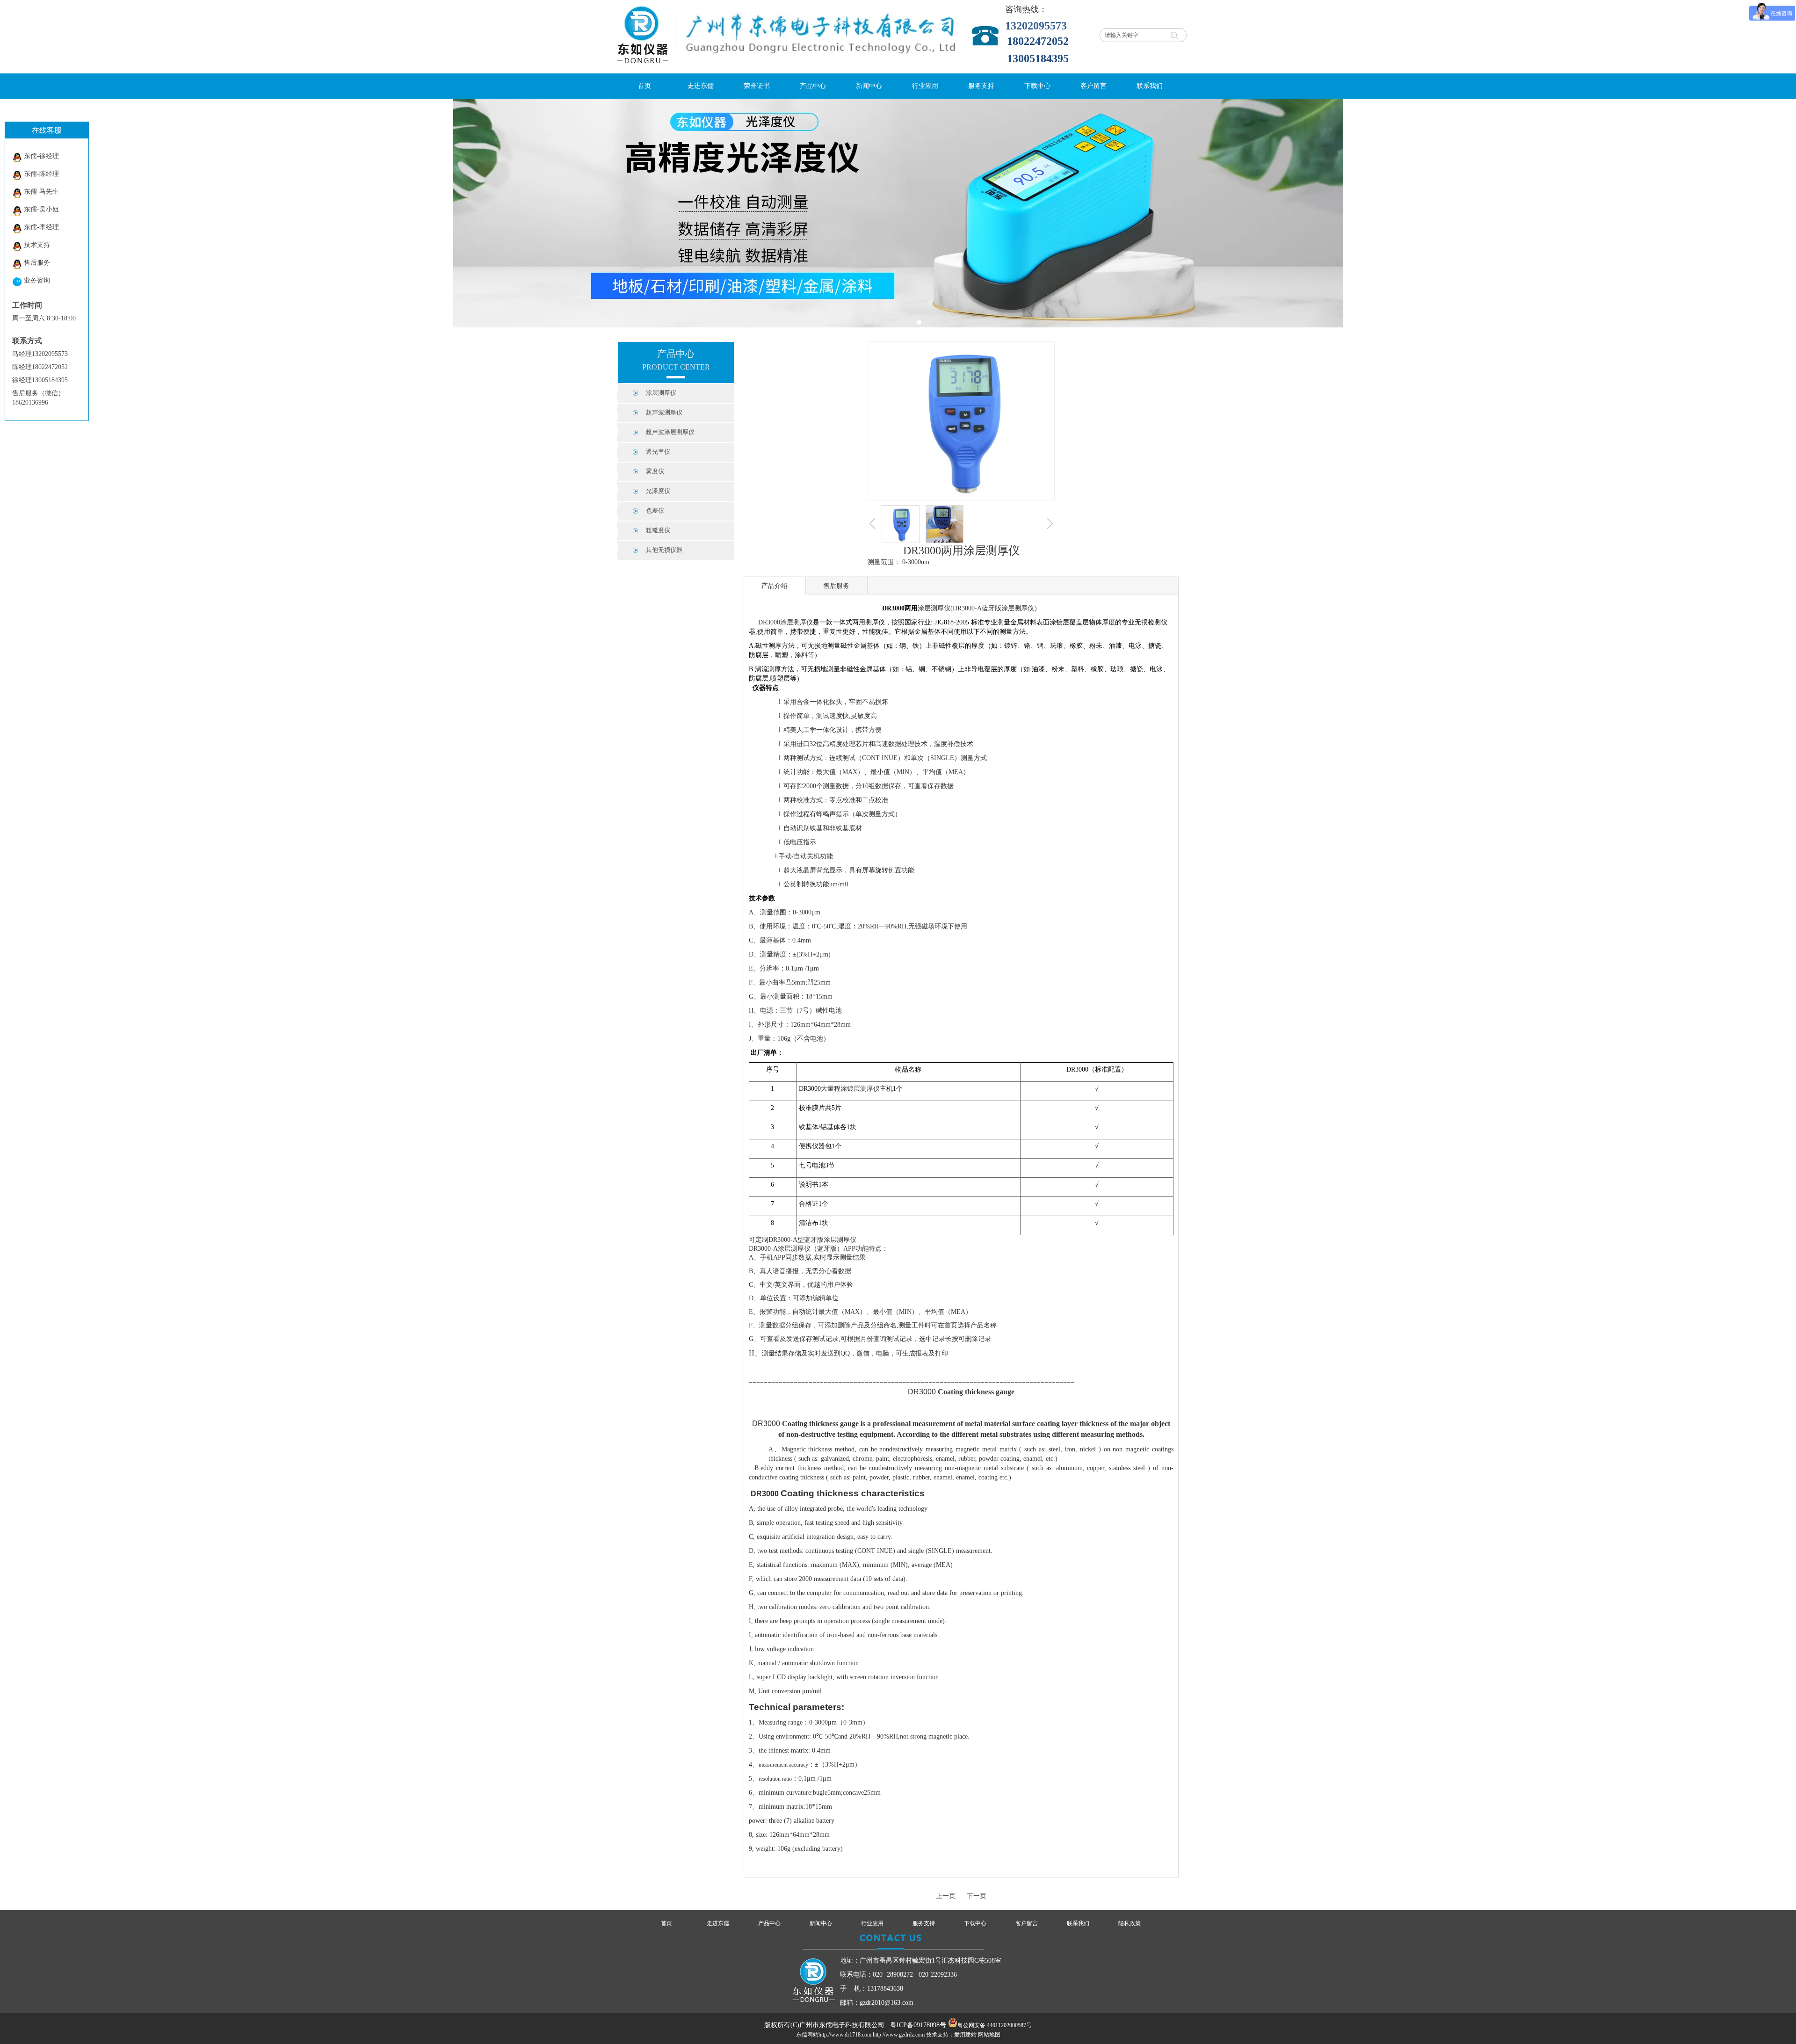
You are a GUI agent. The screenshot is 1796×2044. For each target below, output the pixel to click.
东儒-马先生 (41, 192)
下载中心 (975, 1923)
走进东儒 (718, 1923)
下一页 (977, 1896)
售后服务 (37, 263)
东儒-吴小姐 (41, 209)
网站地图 (989, 2035)
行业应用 (872, 1923)
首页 (666, 1923)
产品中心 (769, 1923)
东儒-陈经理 (41, 174)
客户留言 (1027, 1923)
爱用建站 (965, 2035)
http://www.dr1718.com (845, 2035)
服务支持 (924, 1923)
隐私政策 (1130, 1923)
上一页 (946, 1896)
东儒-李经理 (41, 227)
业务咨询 (37, 280)
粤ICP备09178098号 (918, 2025)
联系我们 (1078, 1923)
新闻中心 (821, 1923)
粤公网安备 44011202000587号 (995, 2025)
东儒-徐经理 (41, 156)
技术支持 (37, 245)
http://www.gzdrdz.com (899, 2035)
